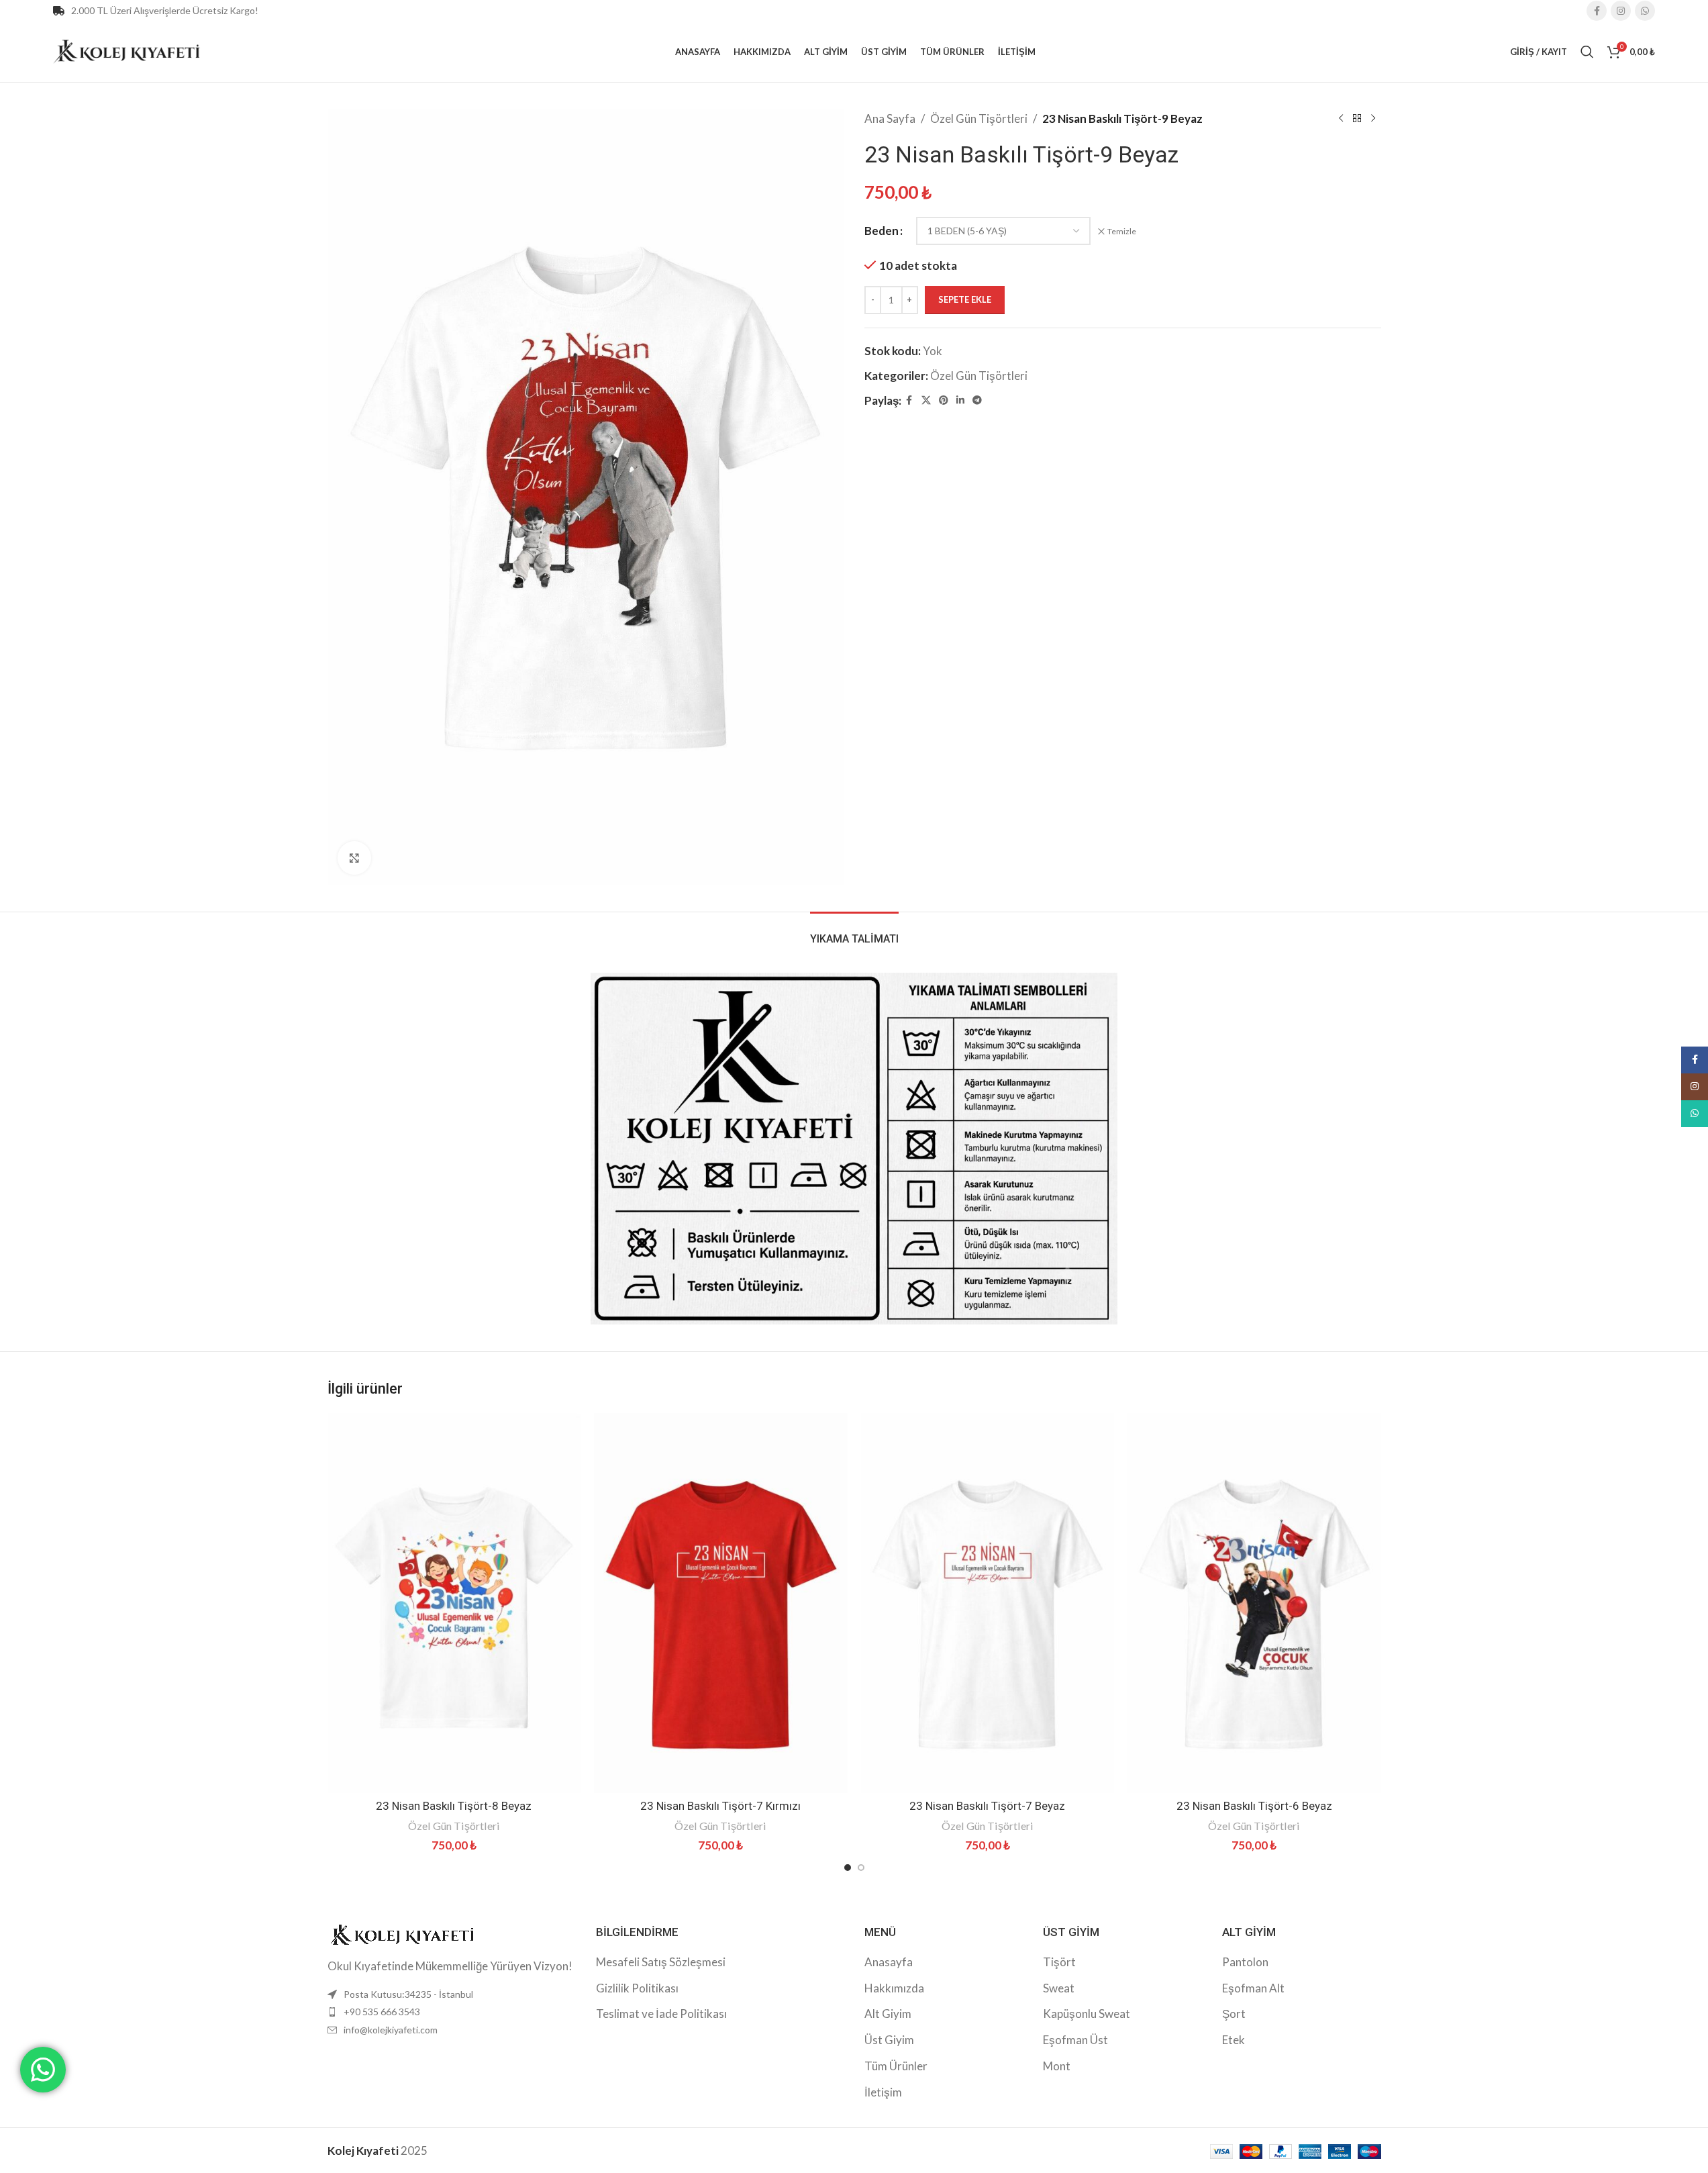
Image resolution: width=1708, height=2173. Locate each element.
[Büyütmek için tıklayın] (354, 858)
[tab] (854, 932)
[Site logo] (127, 50)
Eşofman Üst (1075, 2040)
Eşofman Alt (1253, 1988)
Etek (1234, 2040)
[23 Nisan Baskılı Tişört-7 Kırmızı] (721, 1603)
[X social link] (926, 400)
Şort (1234, 2014)
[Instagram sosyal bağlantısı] (1621, 11)
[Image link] (401, 1933)
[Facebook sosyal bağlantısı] (1597, 11)
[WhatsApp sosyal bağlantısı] (1645, 11)
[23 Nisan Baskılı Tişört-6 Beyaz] (1254, 1603)
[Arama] (1587, 52)
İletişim (883, 2092)
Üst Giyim (889, 2040)
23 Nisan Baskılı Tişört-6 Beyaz (1254, 1806)
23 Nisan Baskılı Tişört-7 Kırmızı (720, 1806)
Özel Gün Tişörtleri (979, 118)
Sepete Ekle (965, 299)
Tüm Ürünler (896, 2066)
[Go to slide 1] (848, 1868)
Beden (882, 231)
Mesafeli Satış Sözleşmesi (661, 1962)
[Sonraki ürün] (1373, 119)
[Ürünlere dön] (1357, 119)
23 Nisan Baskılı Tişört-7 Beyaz (987, 1806)
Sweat (1059, 1988)
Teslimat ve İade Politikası (661, 2014)
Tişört (1059, 1962)
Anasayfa (889, 1962)
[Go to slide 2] (861, 1868)
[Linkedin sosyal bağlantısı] (960, 400)
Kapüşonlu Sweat (1087, 2014)
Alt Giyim (888, 2014)
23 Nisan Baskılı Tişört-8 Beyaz (454, 1806)
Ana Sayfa (890, 118)
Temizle (1122, 231)
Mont (1057, 2066)
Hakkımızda (894, 1988)
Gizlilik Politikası (637, 1988)
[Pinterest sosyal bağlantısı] (944, 400)
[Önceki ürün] (1341, 119)
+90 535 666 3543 (382, 2012)
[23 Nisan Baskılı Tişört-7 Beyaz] (988, 1603)
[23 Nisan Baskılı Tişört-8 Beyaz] (454, 1603)
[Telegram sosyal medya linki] (977, 400)
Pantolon (1245, 1962)
